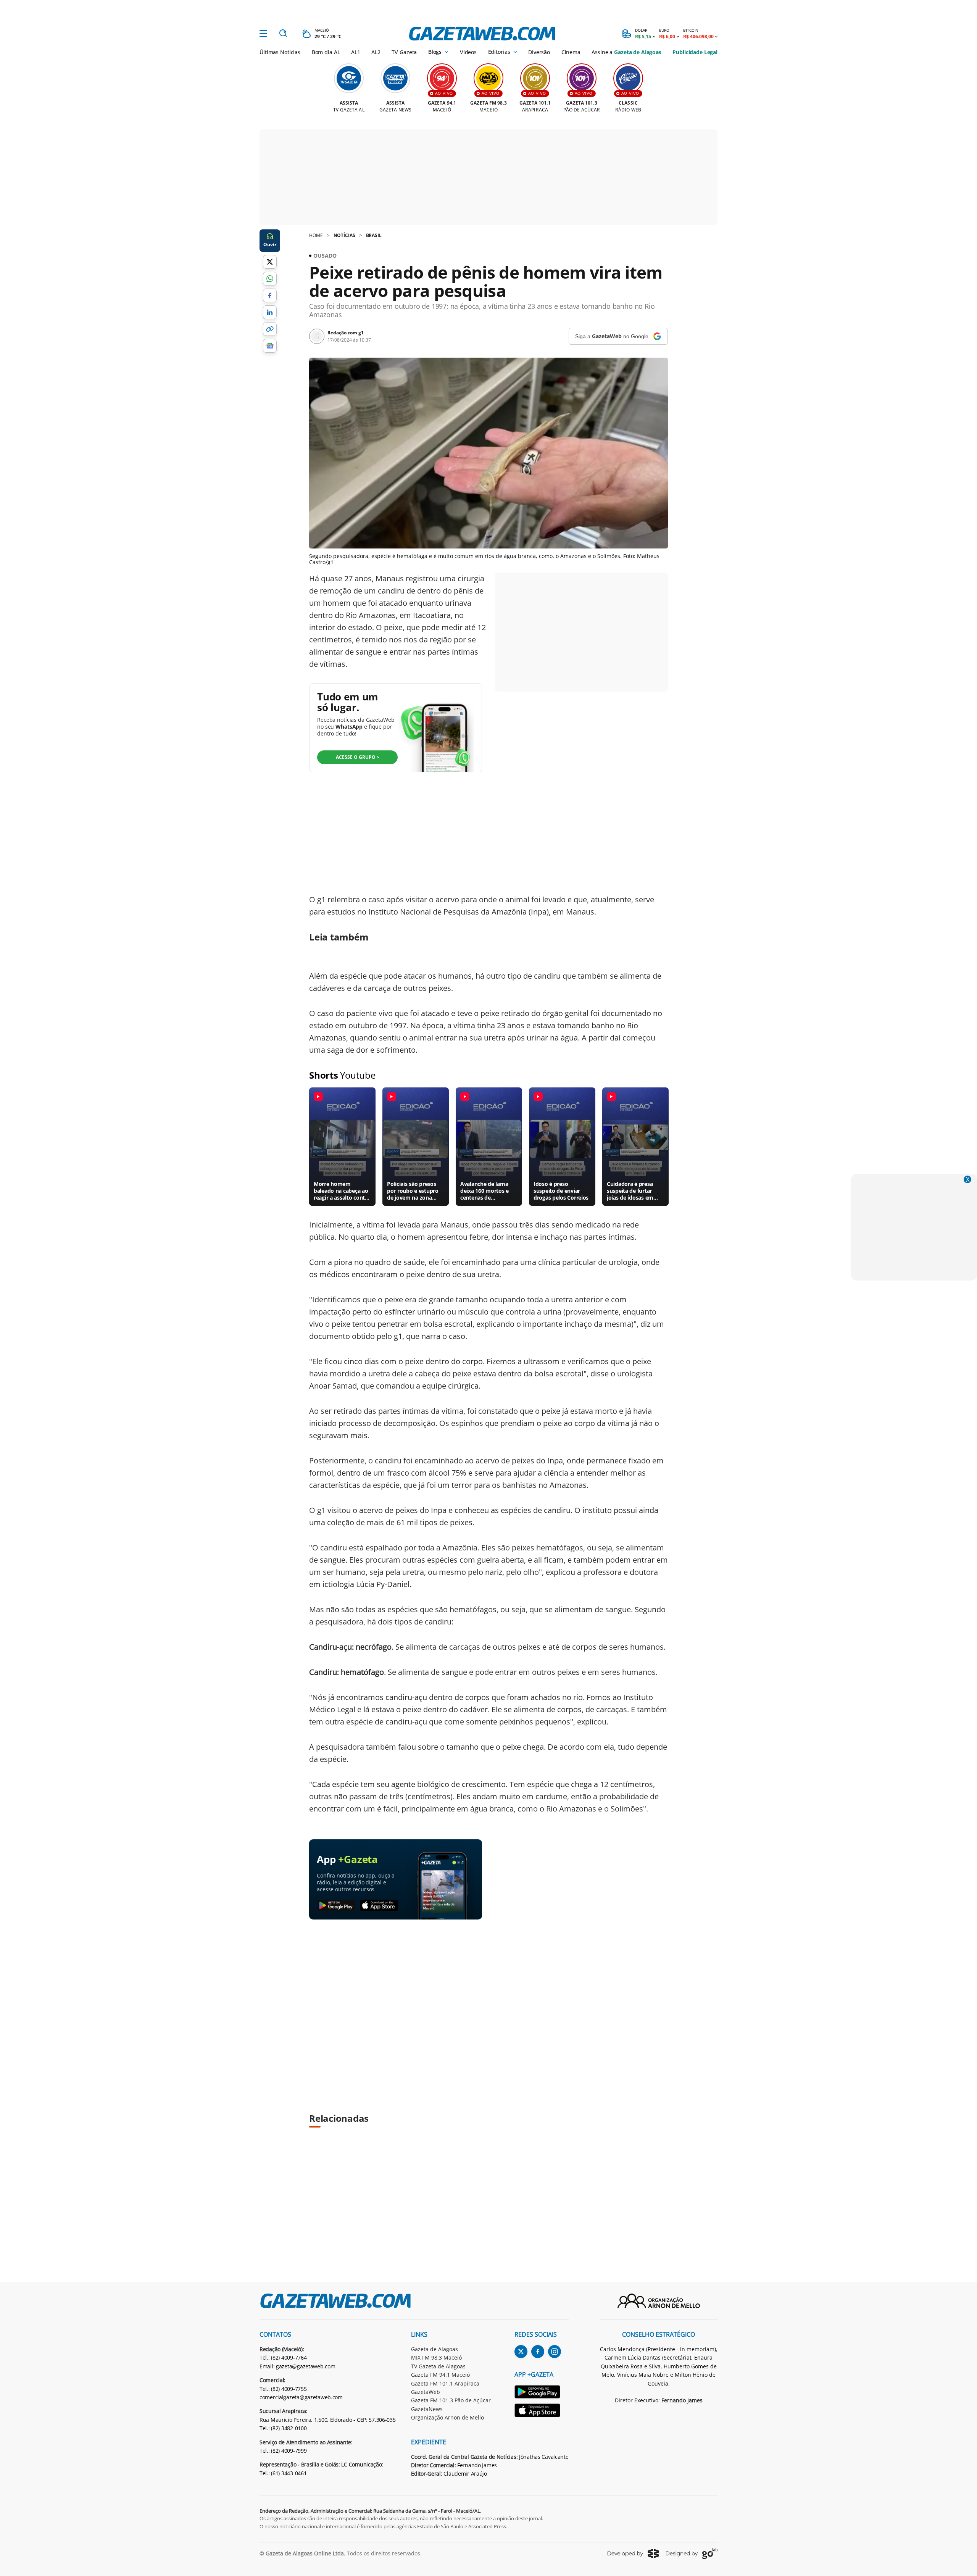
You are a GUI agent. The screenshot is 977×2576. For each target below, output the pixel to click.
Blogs (435, 52)
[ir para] (542, 2393)
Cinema (571, 52)
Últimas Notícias (280, 52)
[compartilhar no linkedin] (270, 312)
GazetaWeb (426, 2392)
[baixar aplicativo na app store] (379, 1906)
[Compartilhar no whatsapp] (270, 279)
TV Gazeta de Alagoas (438, 2366)
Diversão (539, 52)
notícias (344, 235)
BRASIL (374, 235)
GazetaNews (427, 2409)
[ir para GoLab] (692, 2553)
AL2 (376, 52)
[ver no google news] (270, 346)
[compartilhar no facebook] (270, 295)
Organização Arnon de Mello (447, 2417)
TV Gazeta (404, 52)
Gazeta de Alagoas (434, 2349)
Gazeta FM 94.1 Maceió (440, 2375)
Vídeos (468, 52)
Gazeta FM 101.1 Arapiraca (445, 2383)
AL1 (356, 52)
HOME (316, 235)
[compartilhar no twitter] (270, 262)
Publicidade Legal (695, 52)
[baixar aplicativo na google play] (336, 1906)
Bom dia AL (326, 52)
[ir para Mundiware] (633, 2553)
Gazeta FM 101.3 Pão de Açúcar (451, 2400)
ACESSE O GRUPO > (358, 757)
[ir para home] (482, 34)
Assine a (626, 52)
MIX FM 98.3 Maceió (436, 2357)
